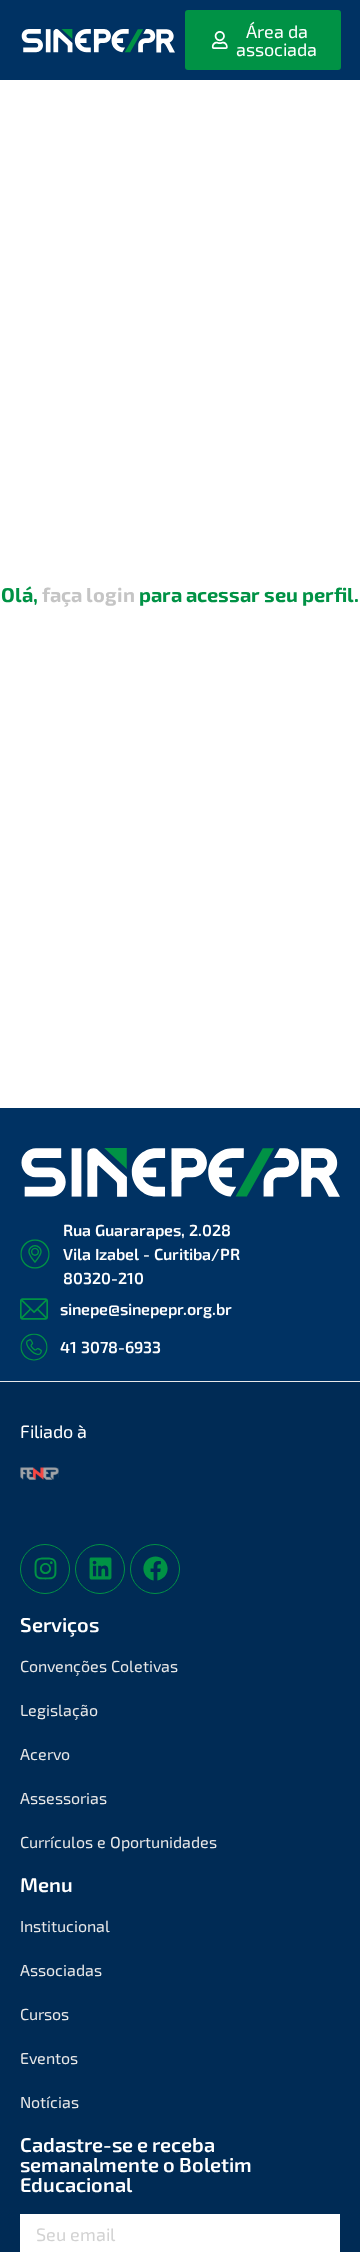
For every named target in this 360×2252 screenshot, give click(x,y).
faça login (88, 594)
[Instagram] (45, 1569)
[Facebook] (155, 1569)
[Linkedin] (100, 1569)
